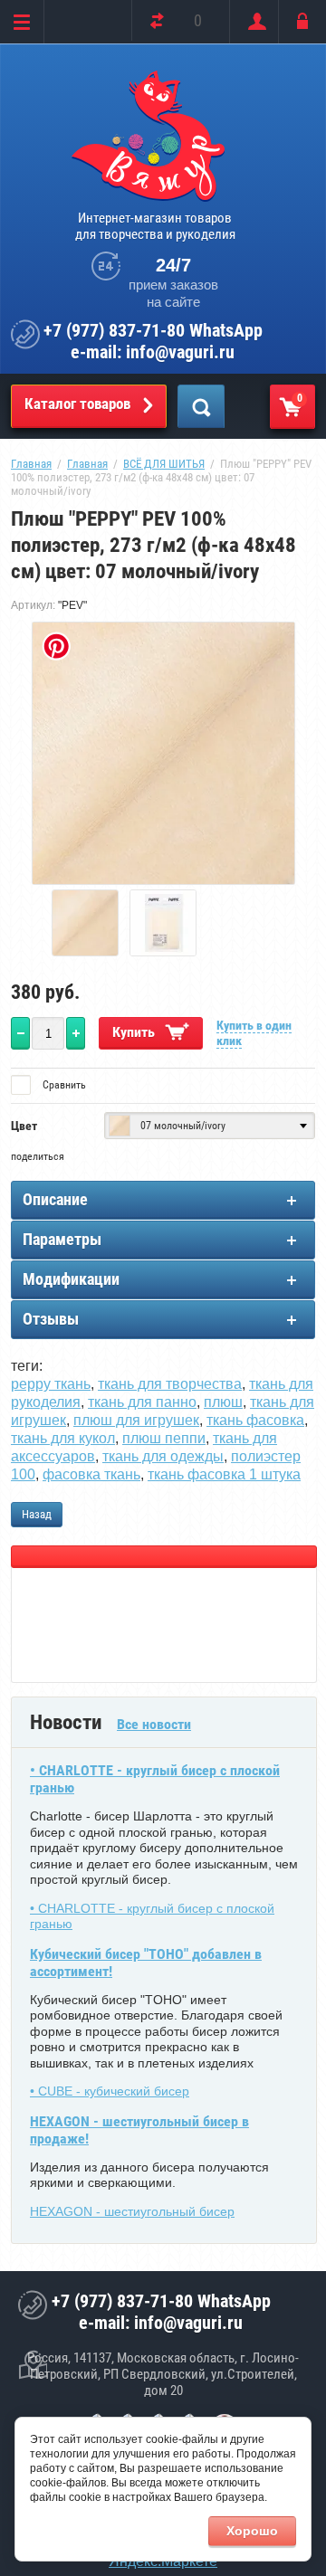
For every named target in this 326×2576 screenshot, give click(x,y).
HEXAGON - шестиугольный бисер (132, 2211)
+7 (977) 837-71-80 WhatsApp (153, 330)
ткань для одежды (163, 1456)
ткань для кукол (63, 1438)
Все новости (154, 1724)
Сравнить (63, 1085)
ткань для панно (142, 1402)
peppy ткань (51, 1384)
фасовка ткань (91, 1474)
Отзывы (51, 1319)
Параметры (62, 1239)
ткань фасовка (255, 1420)
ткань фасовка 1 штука (224, 1474)
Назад (37, 1514)
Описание (55, 1199)
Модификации (71, 1279)
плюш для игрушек (136, 1420)
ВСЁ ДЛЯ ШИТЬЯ (164, 464)
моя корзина (300, 398)
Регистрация (253, 22)
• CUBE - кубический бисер (110, 2091)
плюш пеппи (164, 1438)
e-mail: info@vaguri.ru (153, 352)
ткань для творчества (170, 1384)
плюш (223, 1402)
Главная (31, 464)
